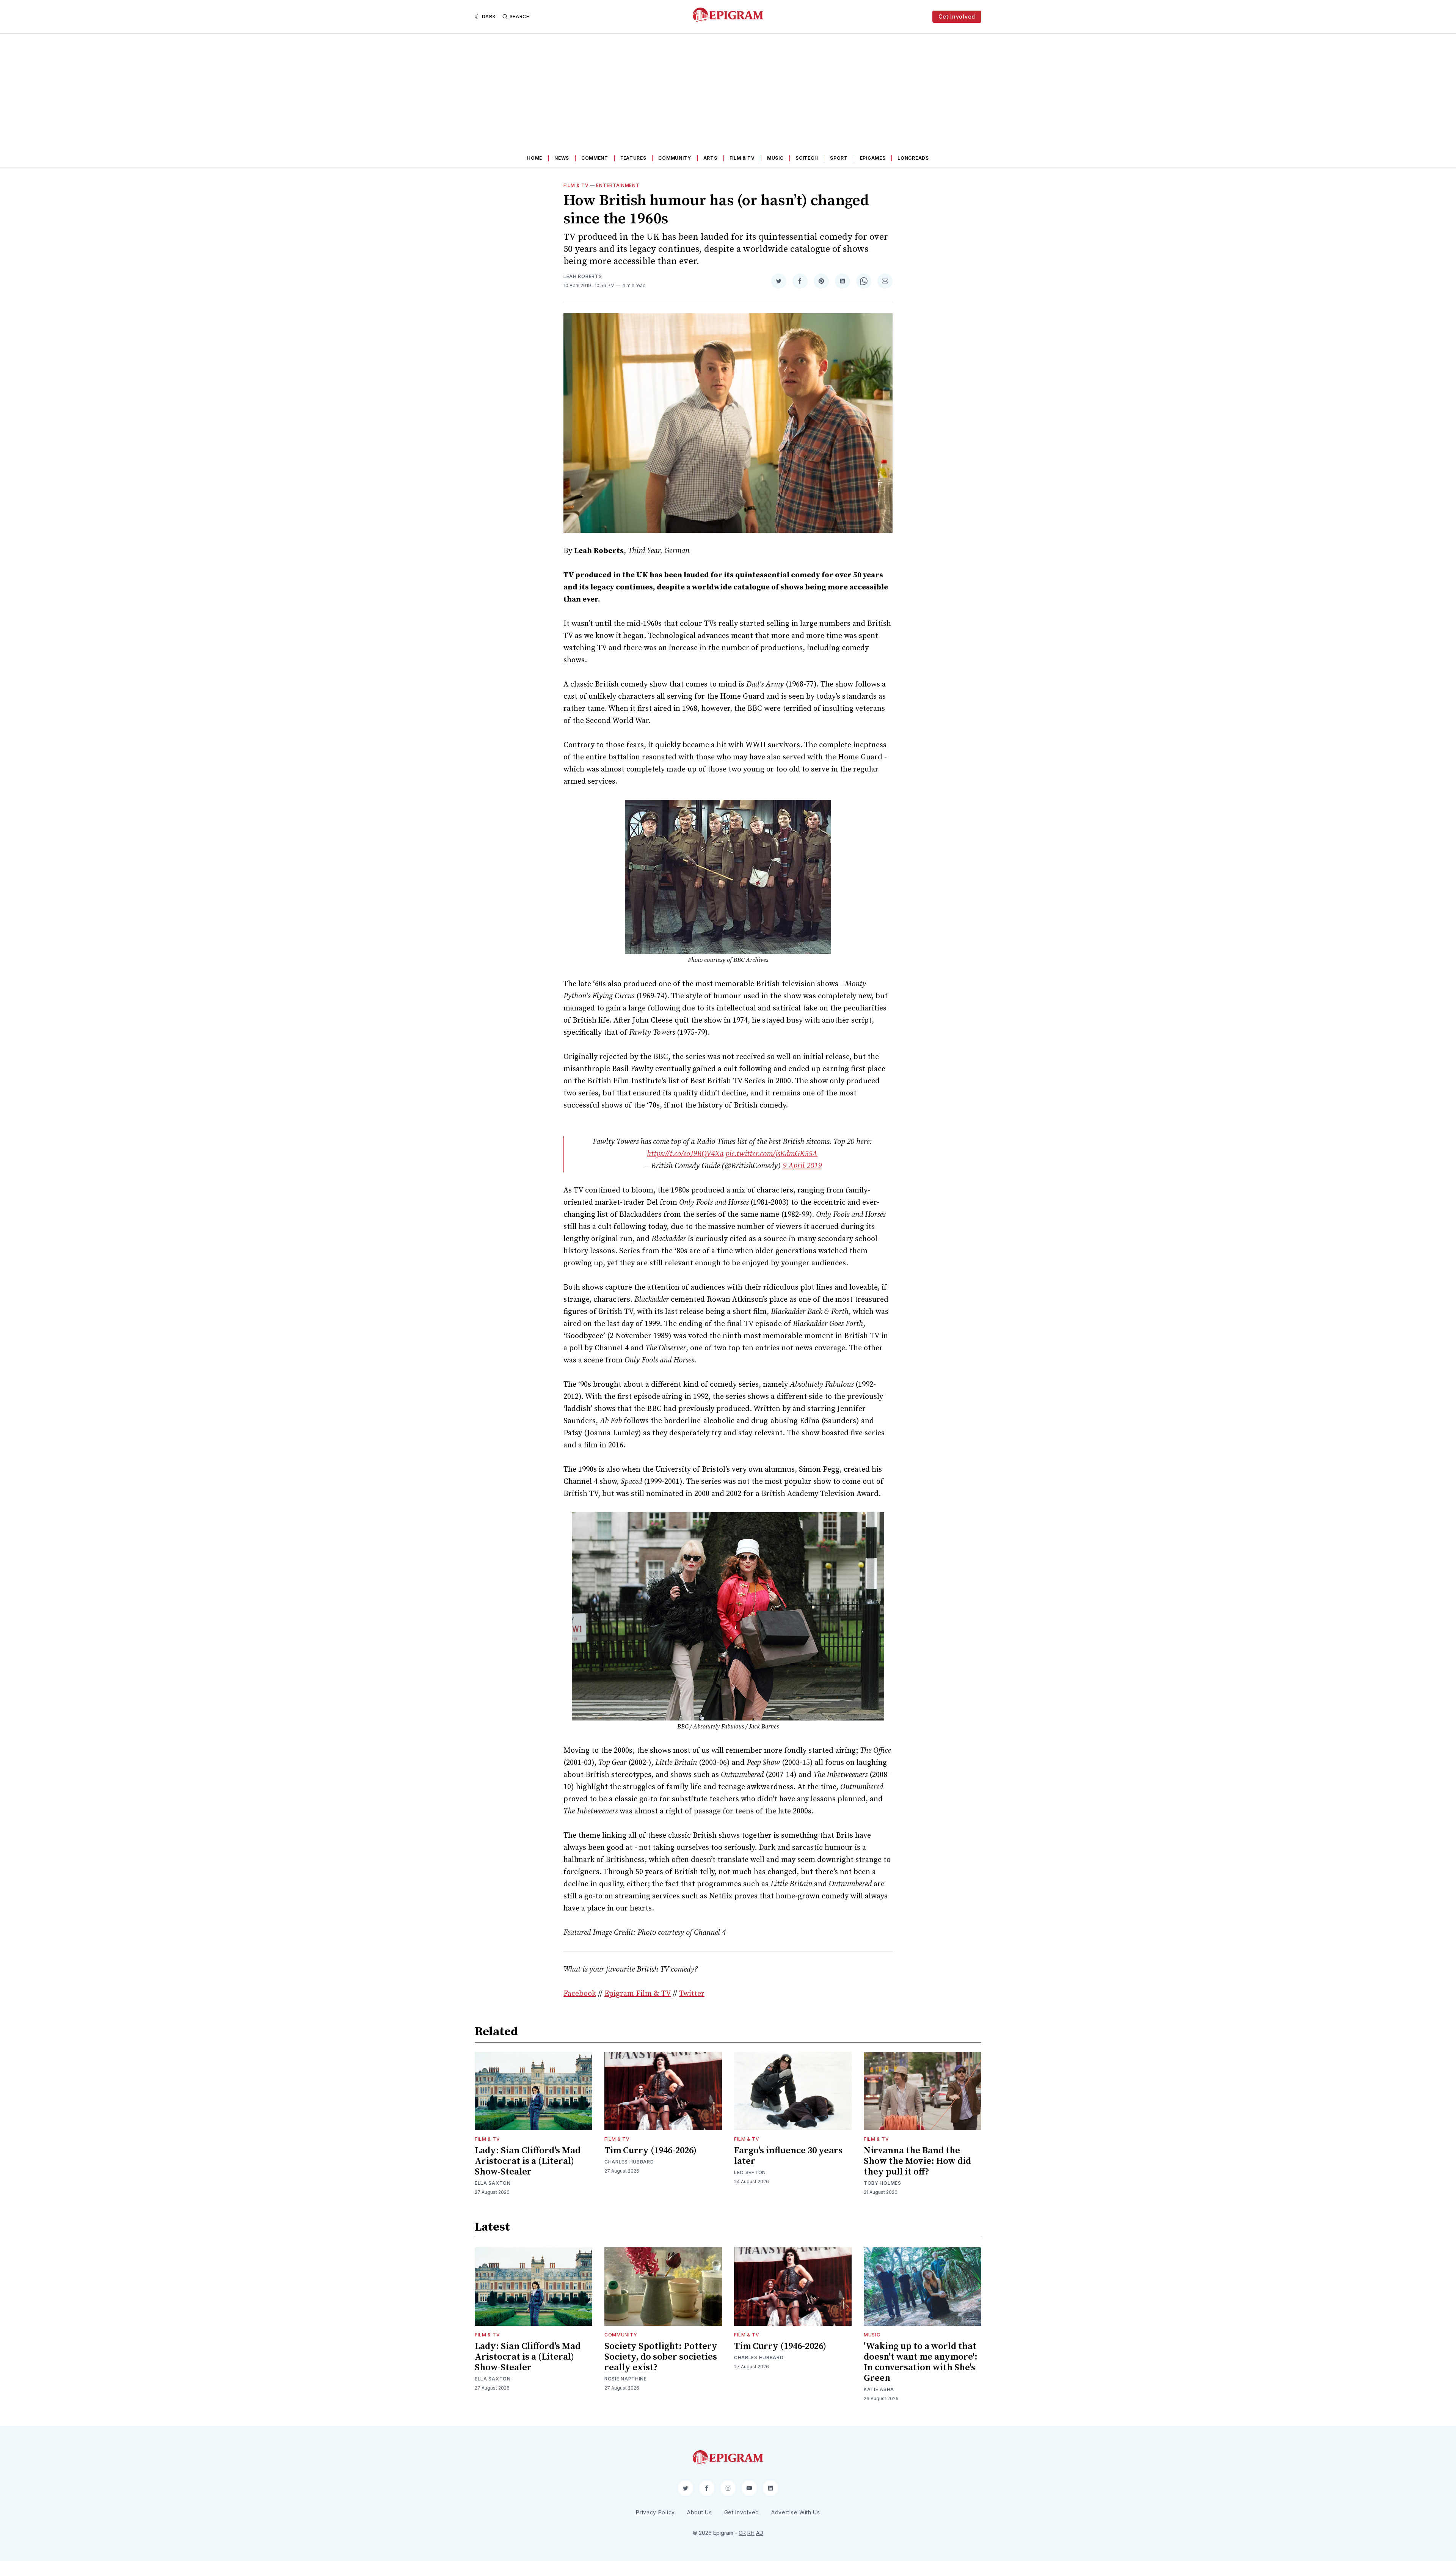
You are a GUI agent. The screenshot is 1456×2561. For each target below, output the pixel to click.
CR (742, 2533)
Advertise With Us (796, 2512)
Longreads (913, 158)
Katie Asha (879, 2389)
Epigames (873, 158)
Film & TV (742, 158)
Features (633, 158)
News (562, 158)
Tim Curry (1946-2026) (650, 2151)
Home (535, 158)
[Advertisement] (728, 91)
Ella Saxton (493, 2183)
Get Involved (957, 16)
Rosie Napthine (626, 2379)
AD (760, 2533)
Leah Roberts (583, 276)
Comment (595, 158)
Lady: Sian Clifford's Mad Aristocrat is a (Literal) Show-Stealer (528, 2161)
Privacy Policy (655, 2512)
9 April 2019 (802, 1166)
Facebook (580, 1994)
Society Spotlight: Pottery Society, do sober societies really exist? (661, 2357)
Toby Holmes (883, 2183)
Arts (710, 158)
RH (751, 2533)
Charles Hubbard (629, 2162)
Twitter (692, 1994)
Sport (839, 158)
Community (675, 158)
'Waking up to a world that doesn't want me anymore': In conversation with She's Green (921, 2362)
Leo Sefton (750, 2172)
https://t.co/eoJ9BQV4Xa (685, 1154)
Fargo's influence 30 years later (788, 2156)
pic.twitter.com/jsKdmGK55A (771, 1154)
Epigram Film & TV (638, 1994)
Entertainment (618, 185)
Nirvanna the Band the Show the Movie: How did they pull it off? (917, 2161)
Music (775, 158)
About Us (700, 2512)
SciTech (807, 158)
